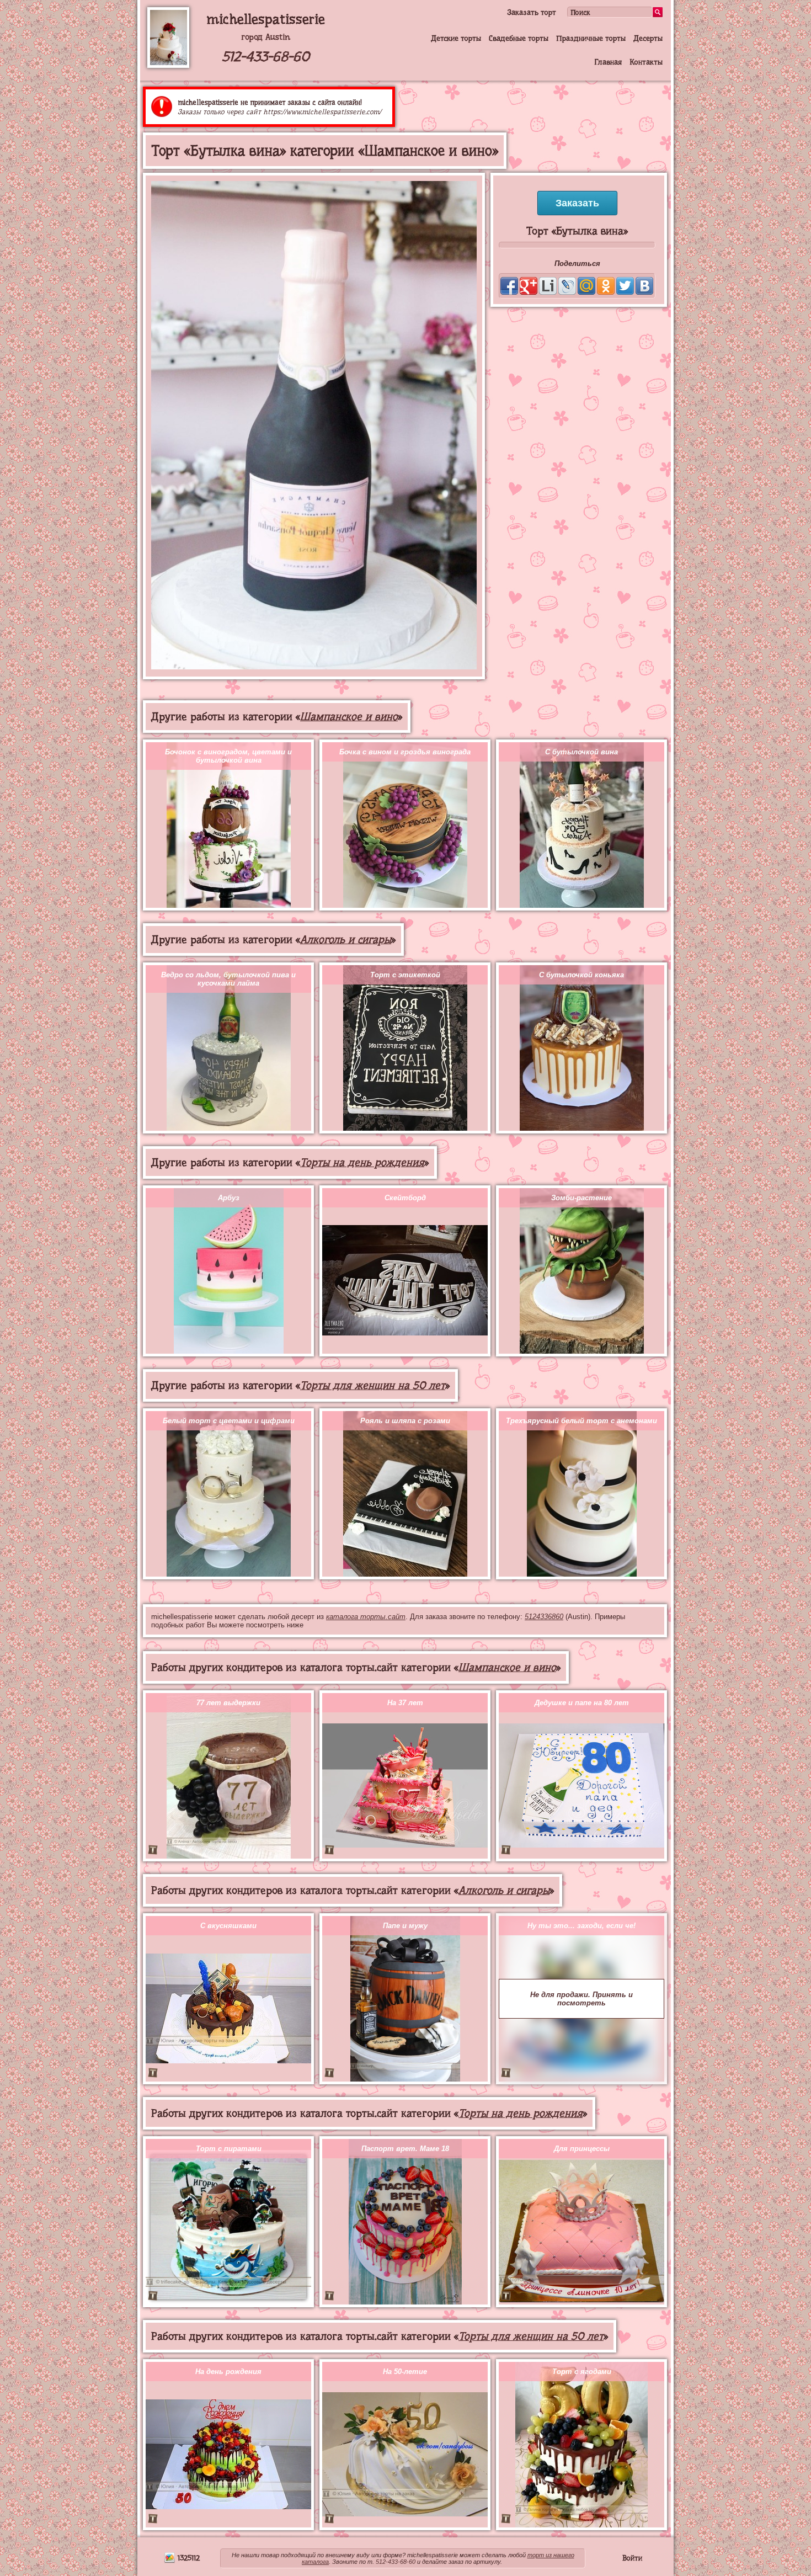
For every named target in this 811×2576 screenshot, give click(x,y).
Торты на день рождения (362, 1162)
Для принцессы (582, 2149)
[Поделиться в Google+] (529, 286)
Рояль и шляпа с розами (405, 1421)
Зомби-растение (581, 1198)
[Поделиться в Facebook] (509, 286)
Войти (632, 2558)
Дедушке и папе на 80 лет (582, 1703)
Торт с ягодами (582, 2372)
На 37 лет (405, 1703)
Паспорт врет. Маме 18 (405, 2149)
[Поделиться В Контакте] (644, 286)
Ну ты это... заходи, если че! (581, 1926)
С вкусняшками (228, 1926)
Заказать (577, 203)
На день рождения (228, 2372)
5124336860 (544, 1617)
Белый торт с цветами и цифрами (229, 1421)
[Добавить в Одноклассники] (606, 286)
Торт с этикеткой (405, 975)
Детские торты (456, 38)
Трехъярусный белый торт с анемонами (581, 1421)
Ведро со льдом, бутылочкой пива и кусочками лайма (228, 979)
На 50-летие (405, 2372)
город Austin (266, 37)
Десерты (648, 38)
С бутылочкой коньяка (581, 975)
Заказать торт (532, 12)
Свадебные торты (519, 38)
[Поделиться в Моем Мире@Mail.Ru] (586, 286)
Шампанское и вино (349, 717)
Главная (608, 62)
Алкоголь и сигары (346, 940)
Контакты (646, 62)
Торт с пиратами (229, 2149)
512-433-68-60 (266, 57)
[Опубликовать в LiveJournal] (567, 286)
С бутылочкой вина (581, 752)
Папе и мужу (405, 1926)
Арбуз (229, 1198)
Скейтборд (405, 1198)
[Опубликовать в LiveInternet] (548, 286)
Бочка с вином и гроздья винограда (405, 752)
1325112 (188, 2558)
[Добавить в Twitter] (625, 286)
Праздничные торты (591, 38)
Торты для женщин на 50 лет (373, 1385)
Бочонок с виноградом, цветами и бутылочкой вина (228, 756)
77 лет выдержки (228, 1703)
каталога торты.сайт (366, 1617)
